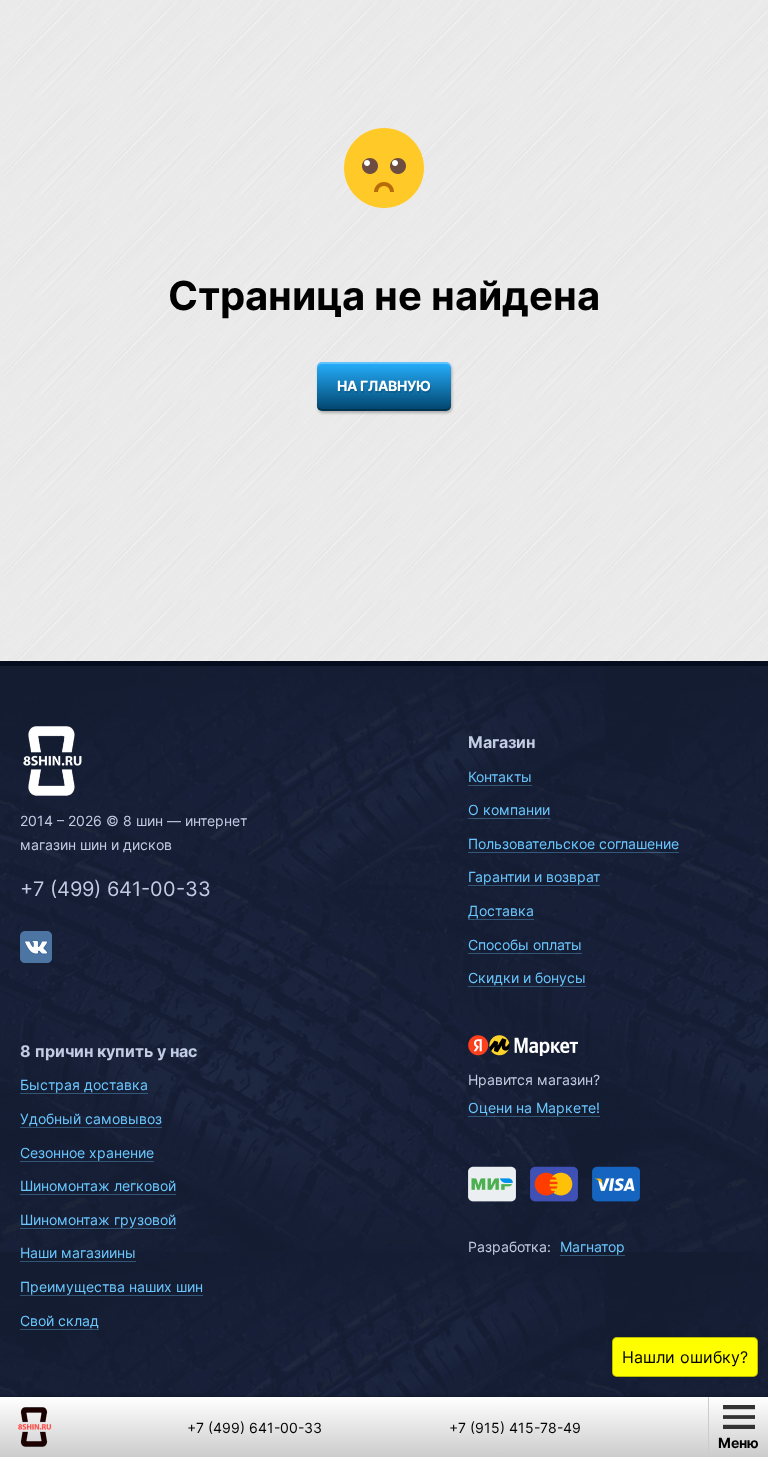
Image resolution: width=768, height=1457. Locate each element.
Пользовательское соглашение (573, 843)
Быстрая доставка (84, 1084)
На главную (384, 385)
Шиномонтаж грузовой (98, 1219)
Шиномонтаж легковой (98, 1185)
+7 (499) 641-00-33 (115, 889)
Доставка (501, 910)
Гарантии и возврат (534, 876)
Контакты (500, 776)
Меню (738, 1442)
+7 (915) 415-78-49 (515, 1427)
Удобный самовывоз (91, 1118)
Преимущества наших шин (111, 1286)
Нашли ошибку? (685, 1357)
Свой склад (59, 1320)
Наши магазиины (78, 1252)
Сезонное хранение (87, 1152)
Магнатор (592, 1246)
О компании (509, 809)
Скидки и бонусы (527, 977)
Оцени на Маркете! (534, 1107)
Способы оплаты (525, 944)
